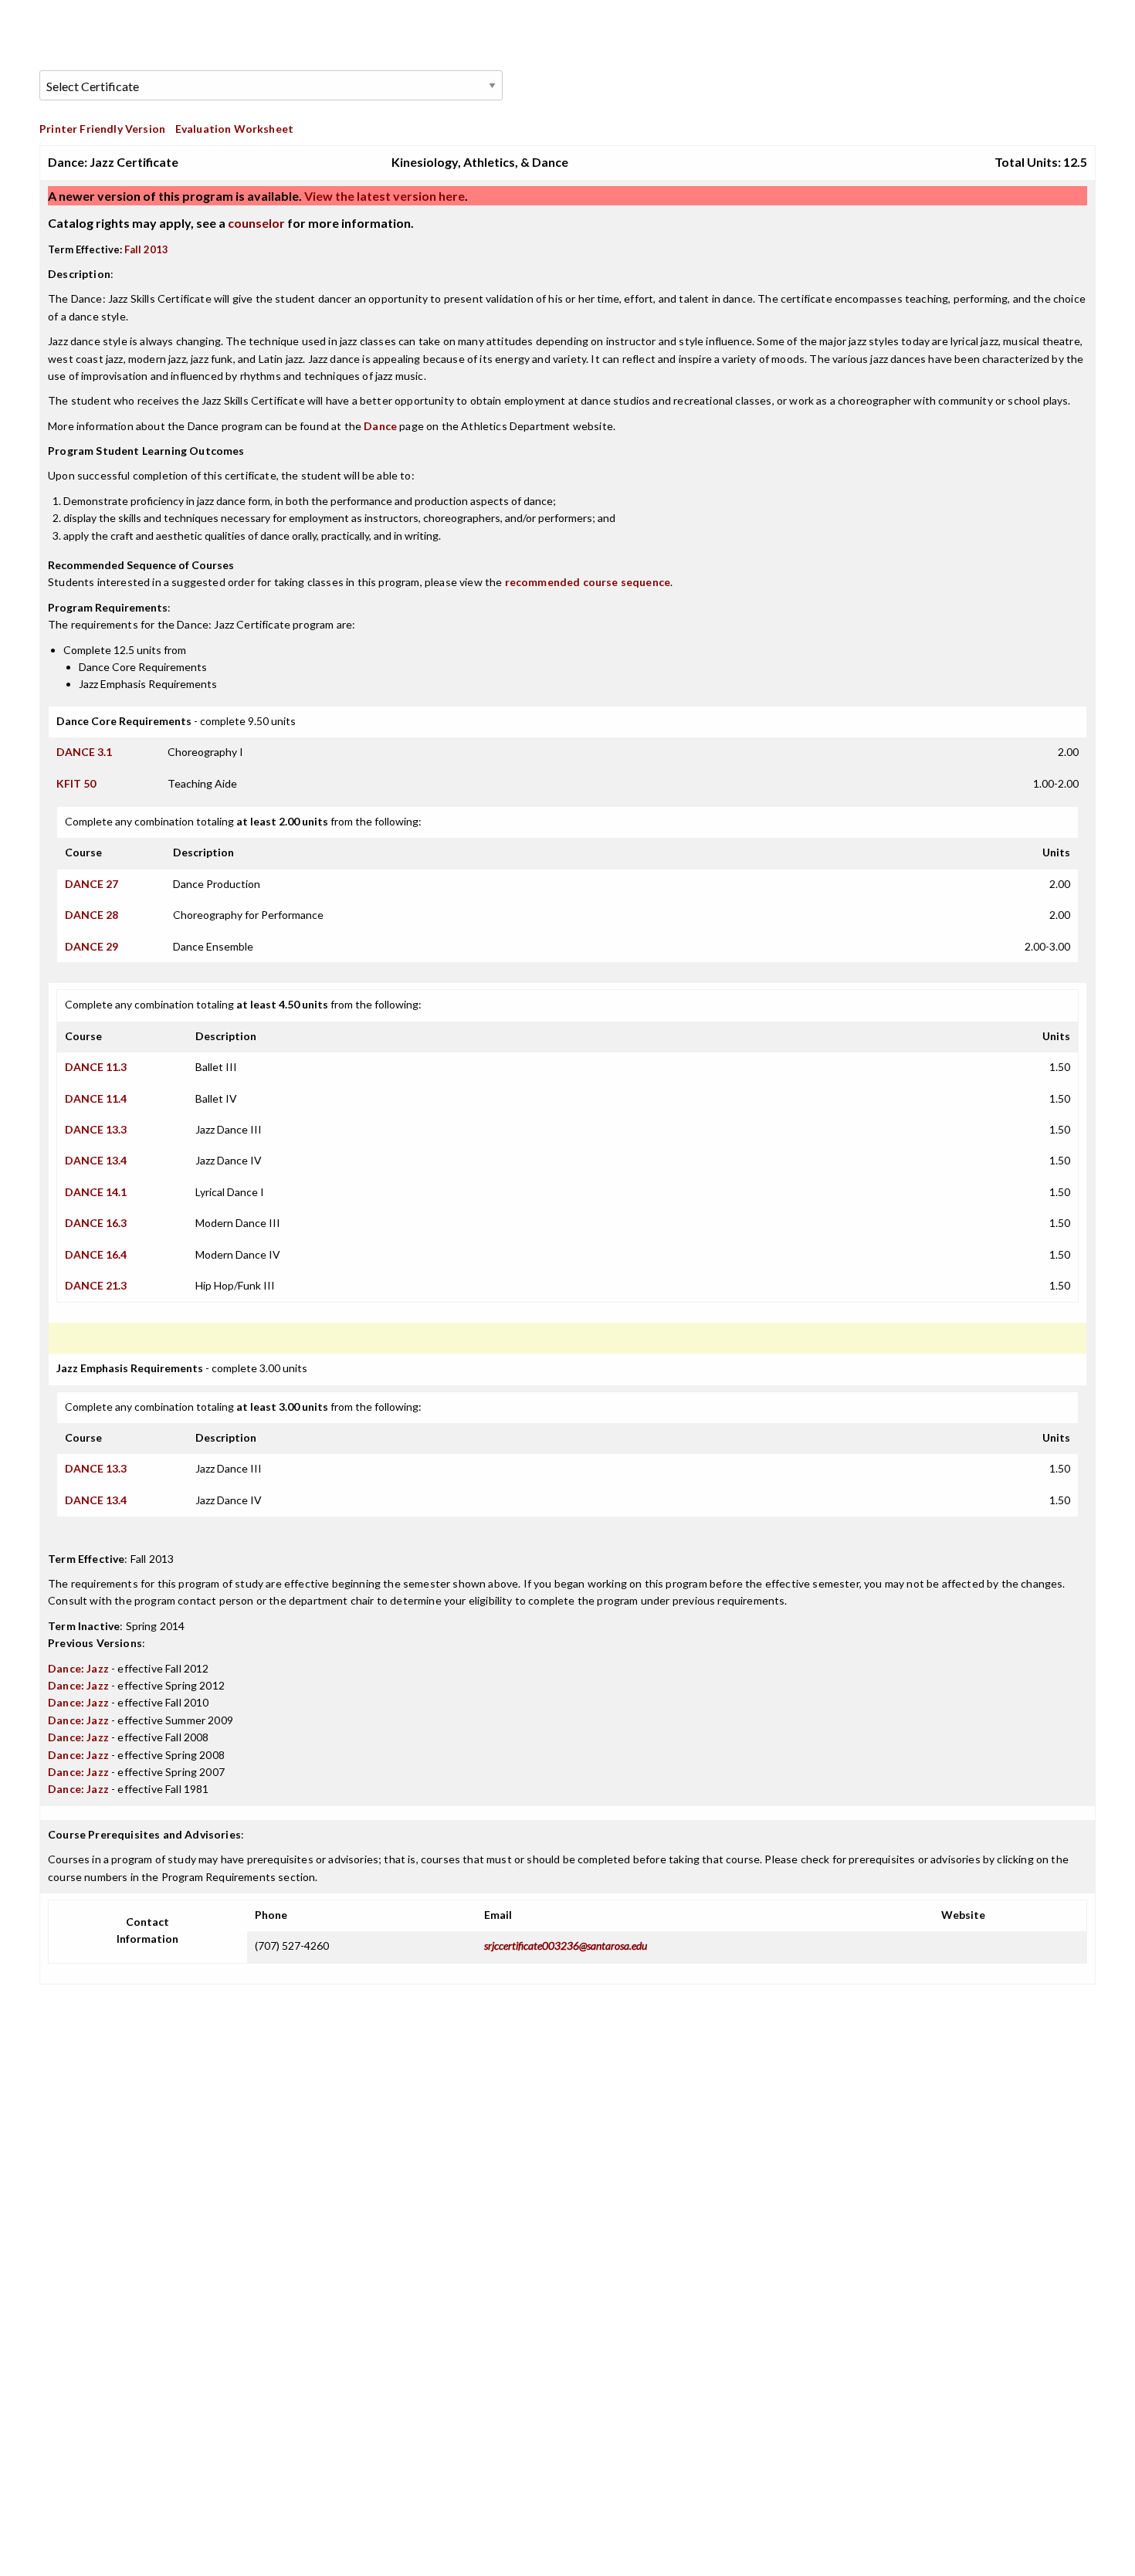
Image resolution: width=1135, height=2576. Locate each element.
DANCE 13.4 (96, 1160)
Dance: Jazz (78, 1668)
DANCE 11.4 (96, 1098)
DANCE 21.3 (96, 1285)
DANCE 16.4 (96, 1254)
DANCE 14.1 (96, 1192)
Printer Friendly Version (102, 129)
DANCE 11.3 (96, 1067)
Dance (380, 426)
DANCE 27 (91, 884)
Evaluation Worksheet (234, 129)
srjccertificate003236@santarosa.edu (566, 1946)
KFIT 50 (76, 783)
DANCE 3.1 (84, 752)
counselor (256, 223)
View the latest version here (383, 196)
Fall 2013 (146, 249)
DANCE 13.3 (96, 1129)
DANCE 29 (91, 946)
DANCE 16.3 (96, 1223)
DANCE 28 (91, 915)
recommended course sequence (588, 582)
